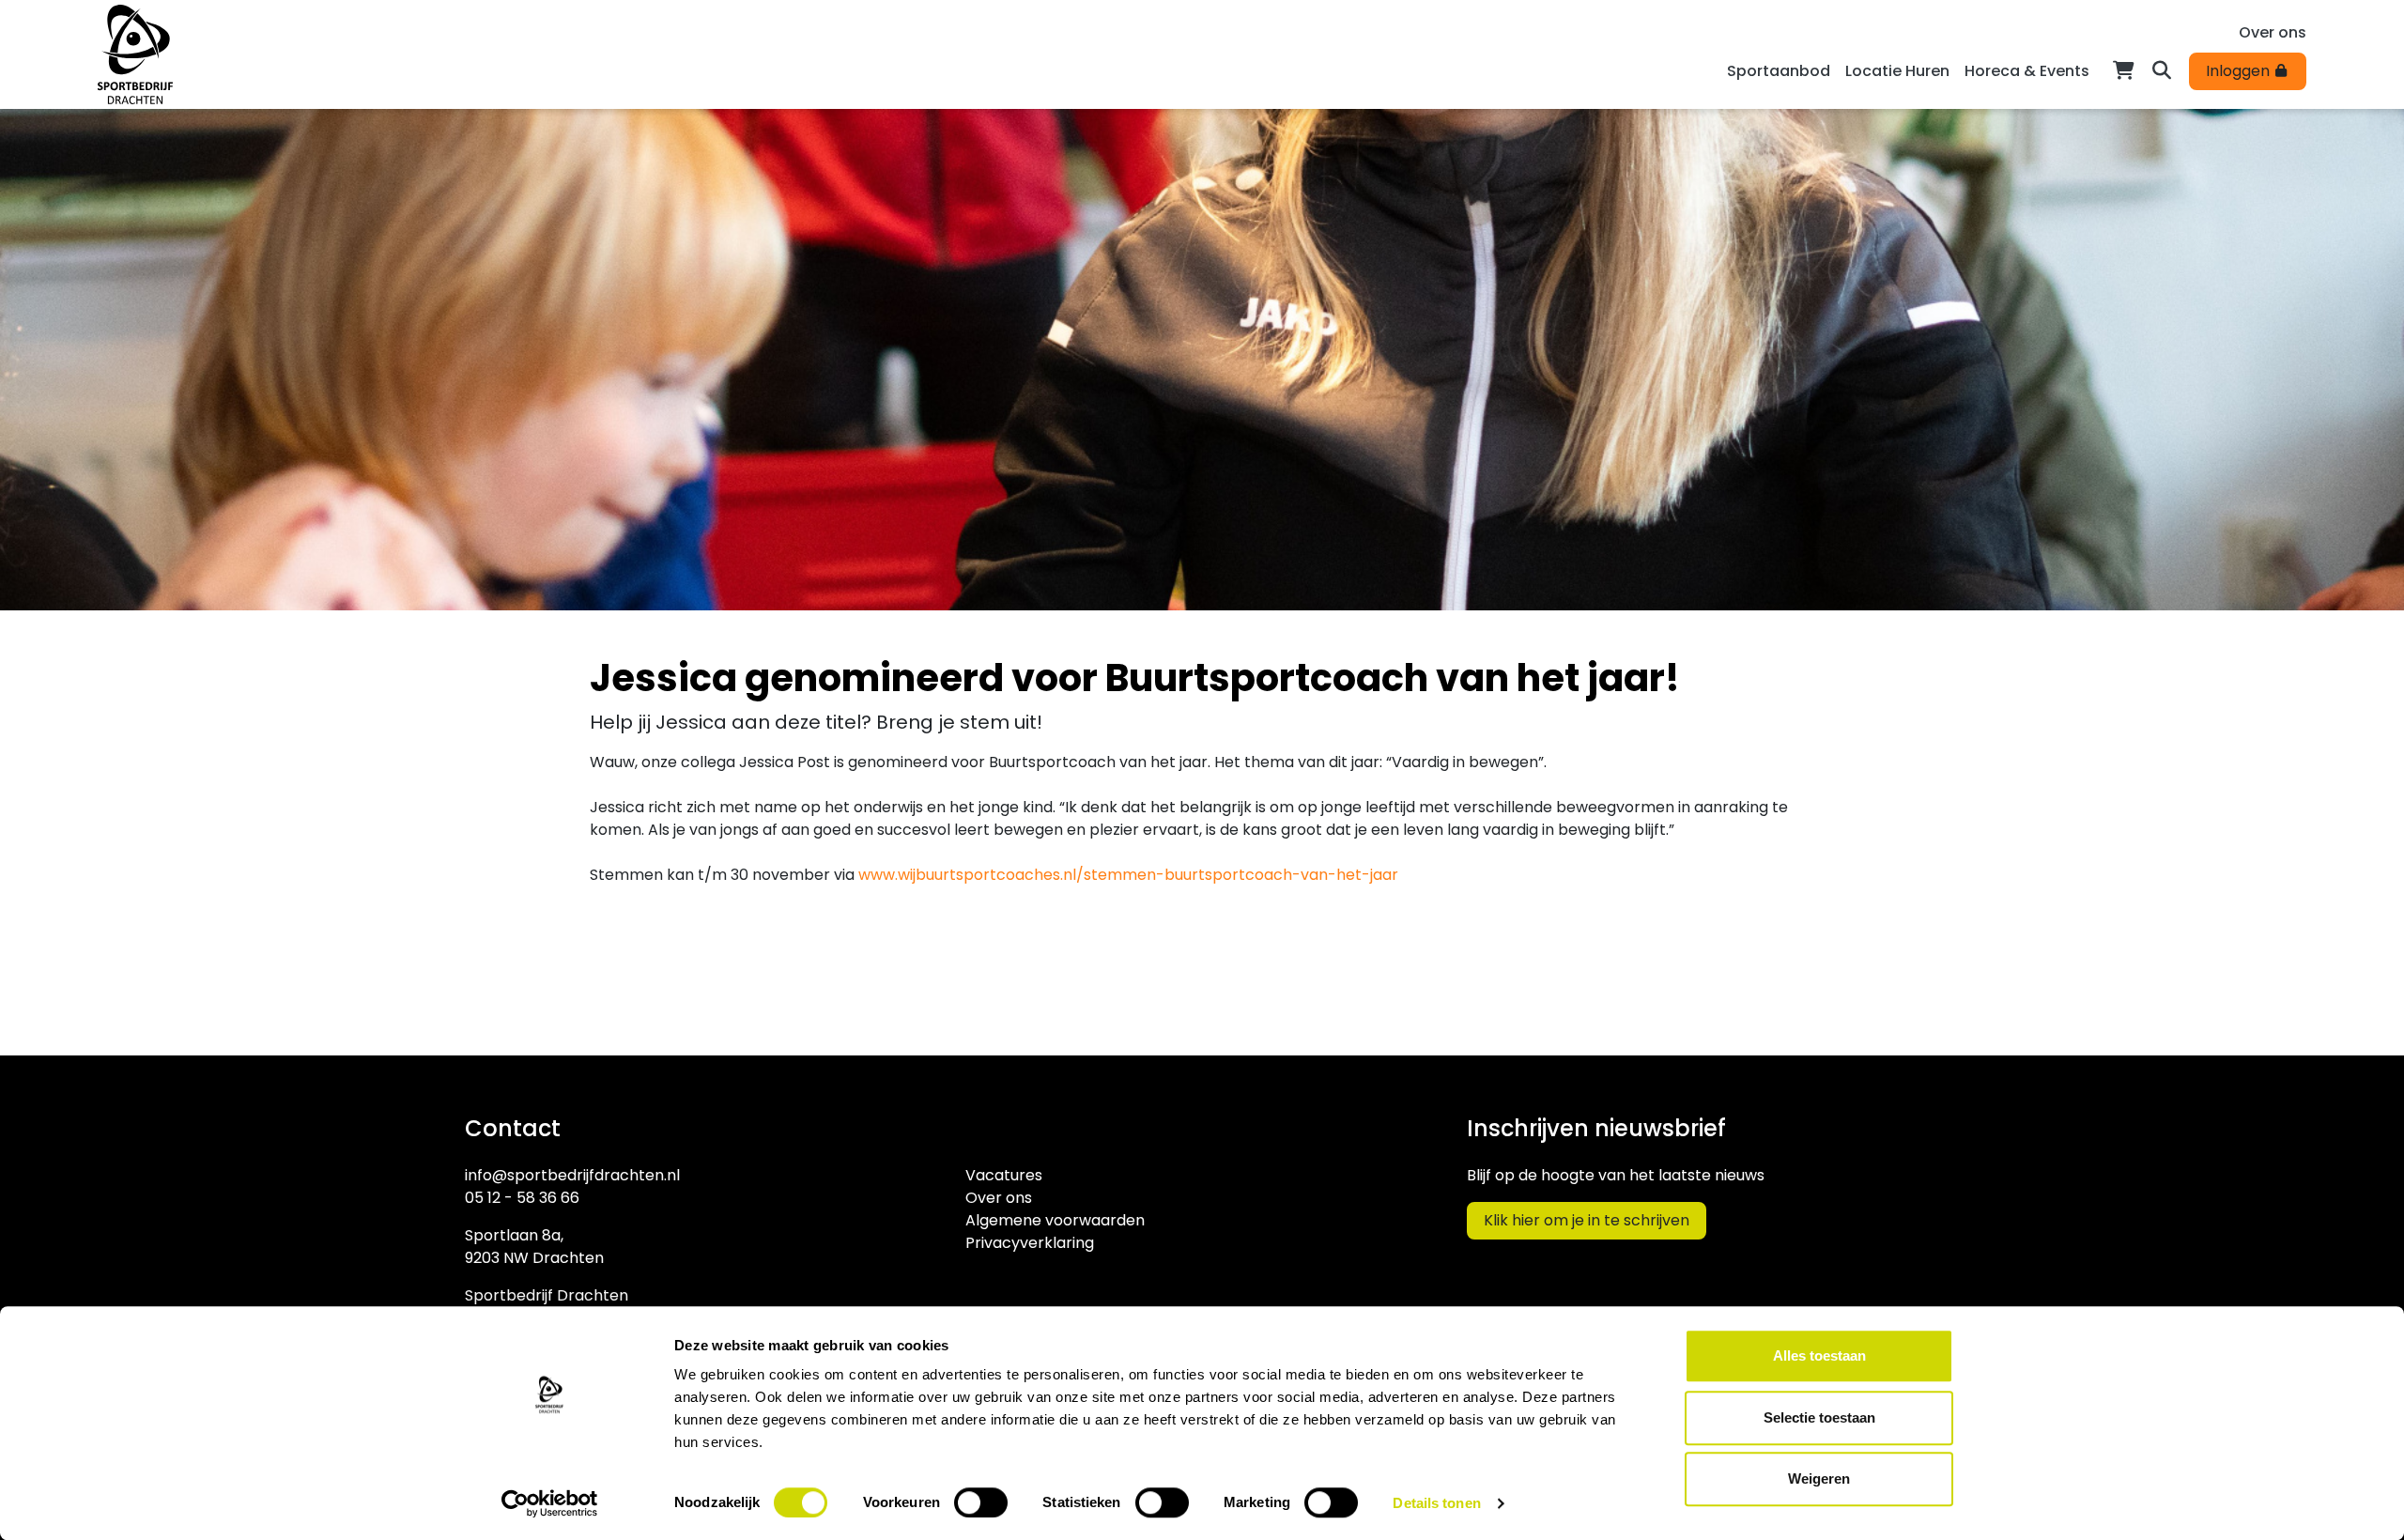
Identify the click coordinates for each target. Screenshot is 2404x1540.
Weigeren (1819, 1478)
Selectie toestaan (1819, 1417)
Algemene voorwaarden (1055, 1220)
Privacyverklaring (1030, 1243)
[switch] (981, 1502)
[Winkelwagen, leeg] (2124, 69)
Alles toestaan (1819, 1355)
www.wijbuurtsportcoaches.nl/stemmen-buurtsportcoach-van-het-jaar (1128, 875)
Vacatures (1004, 1175)
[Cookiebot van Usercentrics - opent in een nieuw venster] (550, 1503)
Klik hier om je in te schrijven (1587, 1220)
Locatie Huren (1897, 71)
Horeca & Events (2027, 71)
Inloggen (2240, 71)
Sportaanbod (1779, 71)
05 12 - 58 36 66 (522, 1198)
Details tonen (1436, 1503)
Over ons (2273, 32)
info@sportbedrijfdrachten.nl (572, 1175)
